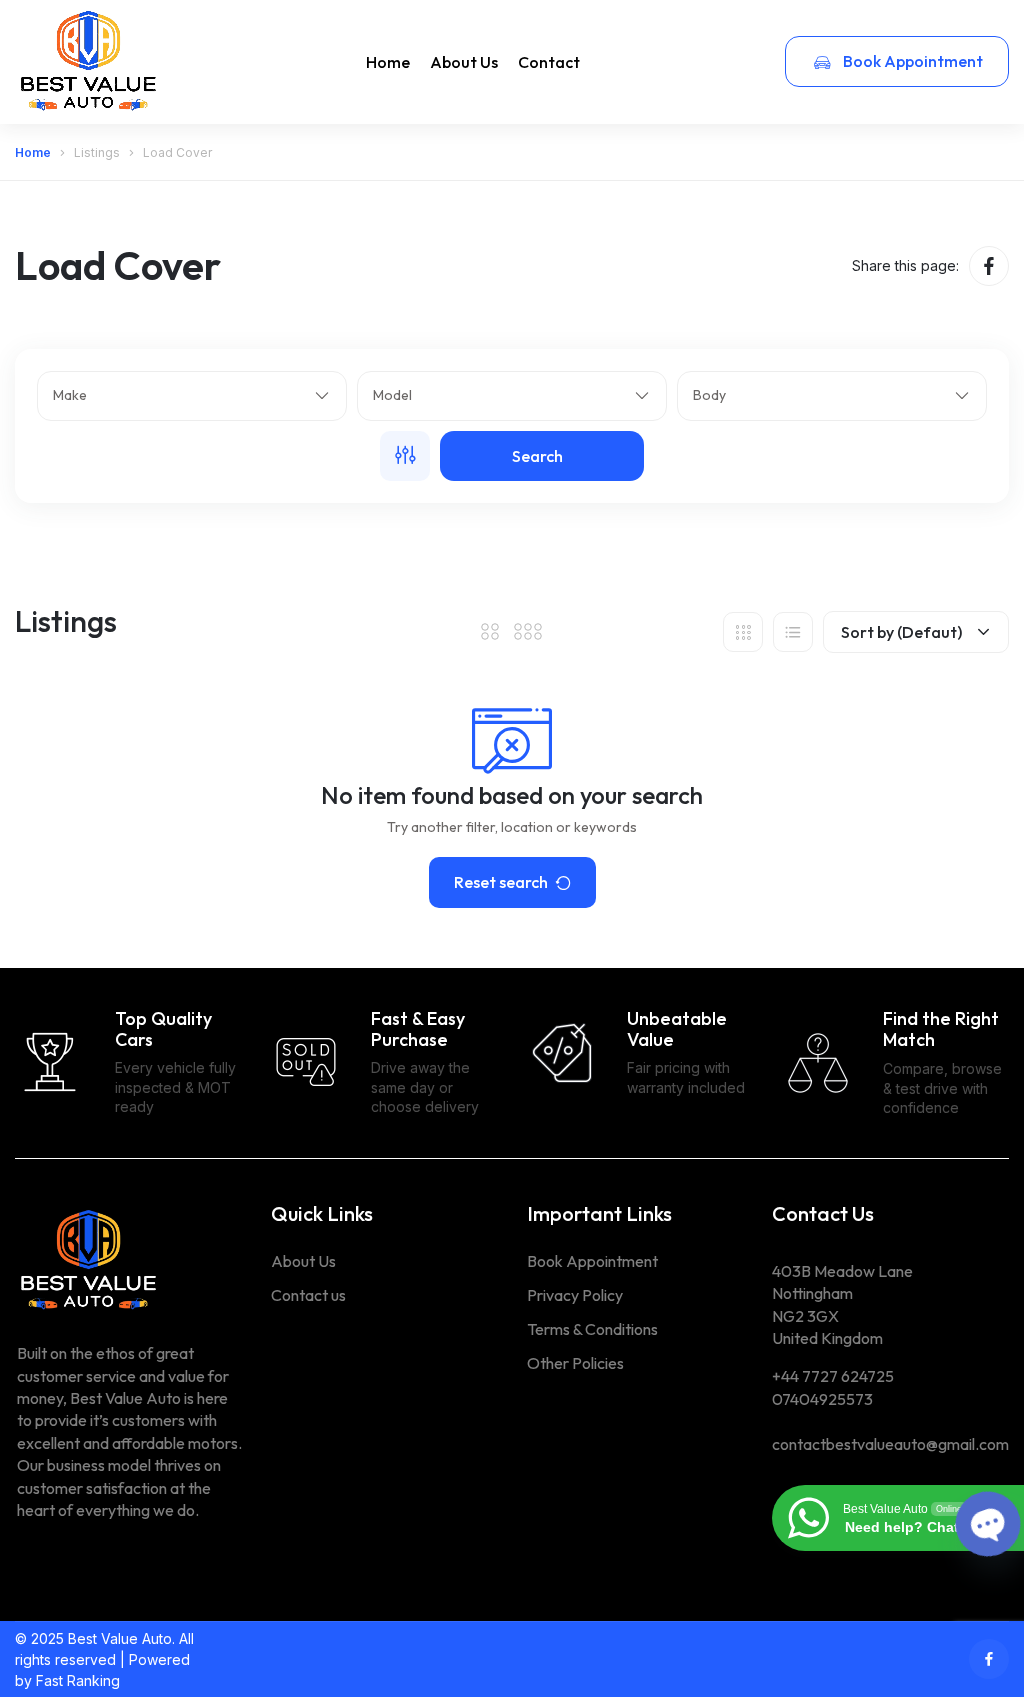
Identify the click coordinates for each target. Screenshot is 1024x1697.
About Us (464, 62)
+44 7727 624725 (833, 1376)
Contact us (308, 1295)
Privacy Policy (575, 1295)
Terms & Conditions (592, 1329)
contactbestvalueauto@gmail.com (890, 1444)
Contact (549, 62)
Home (388, 62)
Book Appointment (911, 61)
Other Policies (575, 1363)
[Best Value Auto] (90, 61)
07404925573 (822, 1399)
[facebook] (989, 266)
